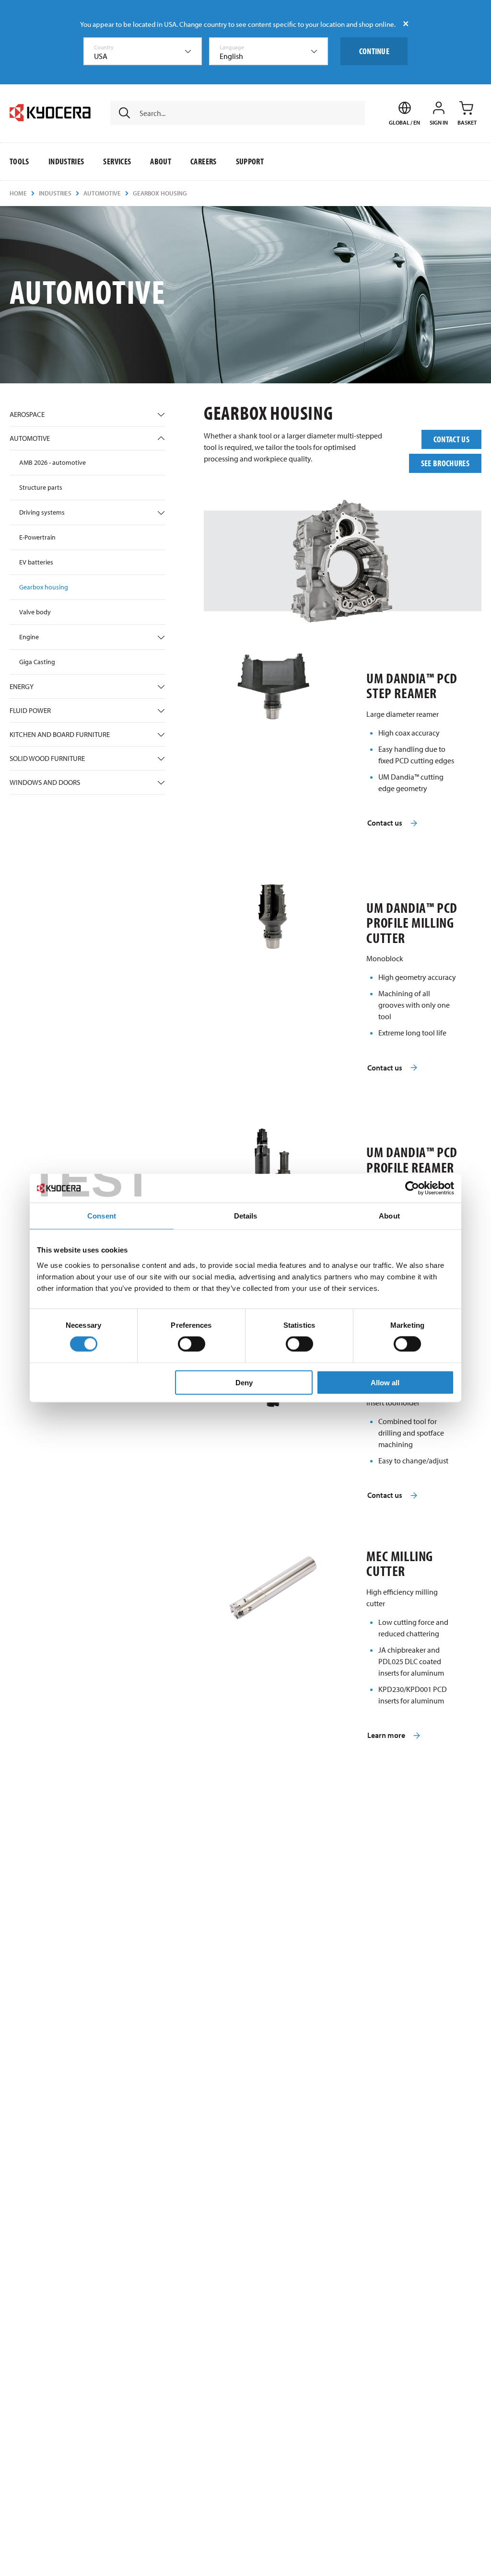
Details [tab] (246, 1216)
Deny (244, 1382)
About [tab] (389, 1216)
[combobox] (143, 51)
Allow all (385, 1382)
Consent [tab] (102, 1216)
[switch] (192, 1344)
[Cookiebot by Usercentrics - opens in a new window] (412, 1188)
